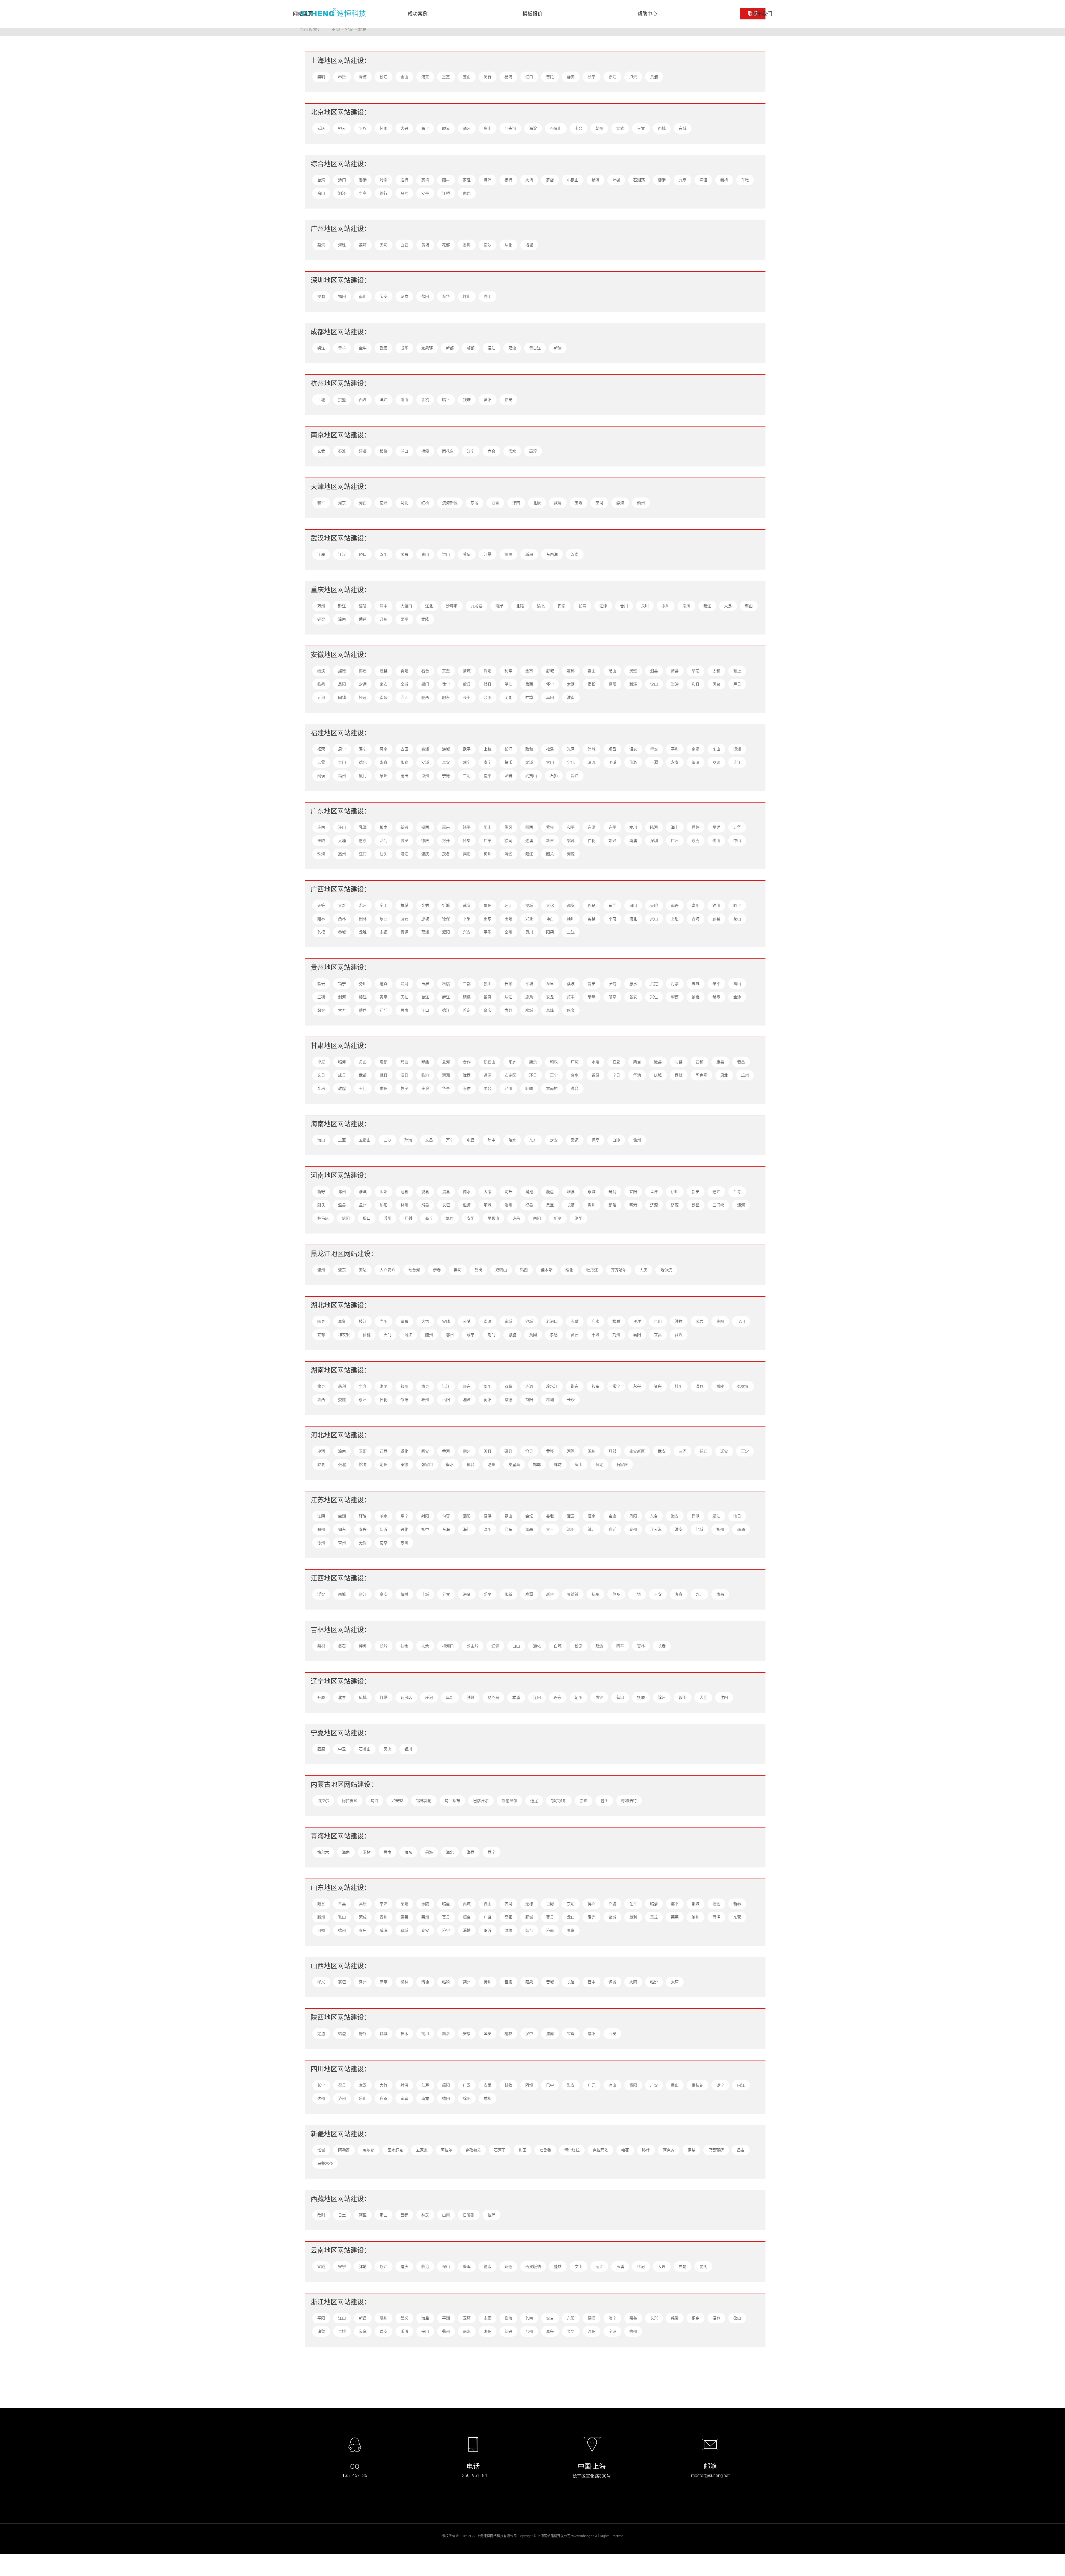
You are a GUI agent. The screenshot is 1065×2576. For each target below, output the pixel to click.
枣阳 (720, 1321)
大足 (728, 606)
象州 (488, 905)
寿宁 (363, 749)
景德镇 (573, 1594)
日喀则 (469, 2215)
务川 (363, 984)
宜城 (508, 1321)
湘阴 (384, 1386)
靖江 (716, 1516)
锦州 (662, 1697)
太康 (488, 1191)
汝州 (508, 1205)
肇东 (342, 1270)
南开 (384, 503)
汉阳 (384, 554)
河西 (363, 503)
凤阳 (342, 684)
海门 (467, 1529)
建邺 (363, 451)
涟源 (529, 1386)
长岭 (384, 1646)
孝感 (554, 1335)
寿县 (737, 684)
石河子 (500, 2150)
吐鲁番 (545, 2150)
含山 (654, 684)
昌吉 (741, 2150)
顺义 (446, 128)
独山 (488, 984)
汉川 (741, 1321)
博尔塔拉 (572, 2150)
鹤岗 (478, 1270)
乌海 (374, 1800)
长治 (571, 1982)
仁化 (592, 840)
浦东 (425, 77)
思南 (404, 1010)
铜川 (425, 2033)
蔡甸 (467, 554)
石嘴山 (365, 1749)
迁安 (724, 1451)
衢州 (446, 2331)
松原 (579, 1646)
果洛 (429, 1852)
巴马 (592, 905)
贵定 (654, 984)
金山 (404, 77)
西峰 (679, 1075)
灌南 (592, 1516)
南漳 (488, 1321)
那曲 (384, 2215)
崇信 (467, 1088)
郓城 (612, 1904)
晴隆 (592, 997)
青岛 (571, 1930)
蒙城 (467, 671)
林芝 (425, 2215)
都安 (571, 905)
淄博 (467, 1930)
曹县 (550, 1917)
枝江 (363, 1321)
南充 (425, 2098)
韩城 (384, 2033)
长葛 (571, 1205)
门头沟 (510, 128)
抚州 (595, 1594)
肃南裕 (552, 1088)
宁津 (384, 1904)
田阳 (508, 919)
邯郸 (537, 1464)
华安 (654, 749)
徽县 (658, 1062)
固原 (321, 1749)
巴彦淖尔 (481, 1800)
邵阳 (488, 1386)
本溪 (516, 1697)
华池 (637, 1075)
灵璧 (633, 671)
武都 (363, 1075)
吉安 (658, 1594)
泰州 (633, 1529)
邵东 (467, 1386)
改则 (321, 2215)
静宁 (404, 1088)
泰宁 (488, 762)
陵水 (512, 1140)
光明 (488, 296)
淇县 (446, 1191)
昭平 (737, 905)
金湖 (342, 1516)
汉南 (575, 554)
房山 (488, 128)
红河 (641, 2266)
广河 (575, 1062)
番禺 (467, 245)
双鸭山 (501, 1270)
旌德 (342, 671)
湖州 (488, 2331)
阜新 (450, 1697)
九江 (699, 1594)
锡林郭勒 (424, 1800)
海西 (471, 1852)
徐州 (321, 1543)
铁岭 (471, 1697)
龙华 (446, 296)
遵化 (404, 1451)
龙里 (550, 984)
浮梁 (321, 1594)
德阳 (446, 2098)
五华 (737, 827)
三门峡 (718, 1205)
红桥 (425, 503)
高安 (384, 1594)
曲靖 (683, 2266)
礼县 (679, 1062)
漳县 (404, 1075)
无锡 (363, 1543)
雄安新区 (637, 1451)
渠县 (342, 2085)
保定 (599, 1464)
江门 (363, 854)
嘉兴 (550, 2331)
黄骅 (550, 1451)
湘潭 (467, 1399)
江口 (425, 1010)
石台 (425, 671)
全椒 (404, 684)
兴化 (404, 1529)
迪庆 (404, 2266)
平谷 (363, 128)
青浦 (363, 77)
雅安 (571, 2085)
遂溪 (529, 840)
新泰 (737, 1904)
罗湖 (321, 296)
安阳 (471, 1218)
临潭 (342, 1062)
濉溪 (633, 684)
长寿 (582, 606)
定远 (363, 684)
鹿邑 (550, 1191)
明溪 (612, 762)
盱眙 (363, 1516)
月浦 (488, 180)
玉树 (367, 1852)
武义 (404, 2318)
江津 (603, 606)
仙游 (633, 762)
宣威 (321, 2266)
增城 (529, 245)
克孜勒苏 (473, 2150)
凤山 (633, 905)
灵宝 (550, 1205)
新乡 (558, 1218)
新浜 (595, 180)
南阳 (537, 1218)
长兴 (654, 2318)
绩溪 (321, 671)
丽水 (467, 2331)
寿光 (592, 1917)
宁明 (384, 905)
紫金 (550, 827)
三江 (571, 932)
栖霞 (425, 451)
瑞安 (384, 2331)
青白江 (535, 348)
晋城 (550, 1982)
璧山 (749, 606)
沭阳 (571, 1529)
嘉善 (633, 2318)
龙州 (363, 905)
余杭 (425, 399)
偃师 (467, 1205)
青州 (384, 1917)
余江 (363, 1594)
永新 (508, 1594)
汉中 (529, 2033)
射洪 (404, 2085)
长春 (662, 1646)
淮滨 (363, 1191)
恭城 (342, 932)
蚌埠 (529, 697)
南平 (488, 776)
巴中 (550, 2085)
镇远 (467, 997)
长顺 (508, 984)
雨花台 (448, 451)
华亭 (363, 193)
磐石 (342, 1646)
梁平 (404, 619)
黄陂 (508, 554)
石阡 (384, 1010)
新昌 (363, 2318)
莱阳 (404, 1904)
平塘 (529, 984)
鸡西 (524, 1270)
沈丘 (508, 1191)
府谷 (363, 2033)
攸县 (321, 1386)
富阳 (488, 399)
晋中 (592, 1982)
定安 (554, 1140)
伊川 (675, 1191)
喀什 (646, 2150)
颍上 (737, 671)
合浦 (696, 919)
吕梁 (508, 1982)
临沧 (425, 2266)
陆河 (654, 827)
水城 (529, 1010)
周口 (367, 1218)
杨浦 (508, 77)
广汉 (467, 2085)
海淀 (533, 128)
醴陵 (720, 1386)
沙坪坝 (452, 606)
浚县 (425, 1191)
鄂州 (450, 1335)
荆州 (616, 1335)
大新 (342, 905)
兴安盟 (397, 1800)
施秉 (529, 997)
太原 (675, 1982)
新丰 (550, 840)
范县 (404, 1191)
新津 (558, 348)
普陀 (550, 77)
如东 (342, 1529)
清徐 (425, 1982)
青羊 (342, 348)
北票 (342, 1697)
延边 (599, 1646)
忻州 (488, 1982)
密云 (342, 128)
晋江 (575, 776)
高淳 (533, 451)
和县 (696, 684)
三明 (467, 776)
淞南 (384, 180)
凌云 (404, 919)
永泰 (675, 762)
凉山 (612, 2085)
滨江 (384, 399)
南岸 (499, 606)
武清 (558, 503)
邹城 (696, 1904)
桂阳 (679, 1386)
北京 (362, 29)
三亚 (342, 1140)
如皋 (529, 1529)
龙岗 (404, 296)
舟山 (425, 2331)
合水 (575, 1075)
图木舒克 (395, 2150)
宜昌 (658, 1335)
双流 (512, 348)
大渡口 (406, 606)
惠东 (363, 840)
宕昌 (741, 1062)
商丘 (429, 1218)
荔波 (571, 984)
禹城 (467, 1904)
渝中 (384, 606)
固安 (425, 1451)
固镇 (342, 697)
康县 (720, 1062)
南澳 (633, 840)
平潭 (654, 762)
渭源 (446, 1075)
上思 (675, 919)
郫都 (471, 348)
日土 (342, 2215)
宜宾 (404, 2098)
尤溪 (529, 762)
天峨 (654, 905)
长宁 (592, 77)
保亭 (595, 1140)
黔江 (342, 606)
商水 (467, 1191)
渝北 (541, 606)
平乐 (488, 932)
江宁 (471, 451)
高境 (425, 180)
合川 (624, 606)
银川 (408, 1749)
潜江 (408, 1335)
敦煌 (342, 1088)
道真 (384, 984)
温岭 (716, 2318)
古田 (404, 749)
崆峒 (529, 1088)
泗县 (654, 671)
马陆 (404, 193)
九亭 (683, 180)
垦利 (633, 1917)
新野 (321, 1191)
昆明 (703, 2266)
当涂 (675, 684)
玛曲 (404, 1062)
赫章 (716, 997)
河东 (342, 503)
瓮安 (592, 984)
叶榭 (616, 180)
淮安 (679, 1529)
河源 (571, 854)
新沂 (384, 1529)
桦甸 (363, 1646)
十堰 (595, 1335)
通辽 (534, 1800)
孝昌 (404, 1321)
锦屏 (488, 997)
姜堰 (550, 1516)
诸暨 (321, 2331)
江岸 (321, 554)
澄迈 (575, 1140)
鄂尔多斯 (559, 1800)
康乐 (533, 1062)
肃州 (384, 1088)
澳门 (342, 180)
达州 (321, 2098)
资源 (404, 932)
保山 (446, 2266)
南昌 (720, 1594)
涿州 (592, 1451)
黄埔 (425, 245)
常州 (342, 1543)
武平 (467, 749)
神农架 (344, 1335)
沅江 (446, 1386)
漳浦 (737, 749)
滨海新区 (450, 503)
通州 (467, 128)
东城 (683, 128)
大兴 (404, 128)
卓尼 (321, 1062)
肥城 (529, 1917)
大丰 (550, 1529)
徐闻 (508, 840)
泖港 (662, 180)
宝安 (384, 296)
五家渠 (422, 2150)
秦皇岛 (514, 1464)
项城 (488, 1205)
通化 (537, 1646)
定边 (321, 2033)
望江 (508, 684)
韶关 (550, 854)
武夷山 (531, 776)
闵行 (488, 77)
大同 (633, 1982)
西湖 (363, 399)
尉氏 (321, 1205)
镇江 (592, 1529)
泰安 (425, 1930)
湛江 (404, 854)
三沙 (387, 1140)
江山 (342, 2318)
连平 (612, 827)
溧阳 (488, 1529)
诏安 (633, 749)
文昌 (429, 1140)
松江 (384, 77)
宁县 (616, 1075)
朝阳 (599, 128)
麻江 (446, 997)
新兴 (404, 827)
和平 (321, 503)
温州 (592, 2331)
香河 (446, 1451)
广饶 (488, 1917)
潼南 (342, 619)
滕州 (321, 1917)
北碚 (520, 606)
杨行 (508, 180)
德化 (363, 762)
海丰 (675, 827)
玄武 (321, 451)
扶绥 (404, 905)
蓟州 (641, 503)
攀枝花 (698, 2085)
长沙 (571, 1399)
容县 (592, 919)
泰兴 (363, 1529)
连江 (737, 762)
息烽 (550, 1010)
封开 (446, 840)
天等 (321, 905)
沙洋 (637, 1321)
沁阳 (384, 1205)
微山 (488, 1904)
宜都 (321, 1335)
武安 (662, 1451)
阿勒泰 (344, 2150)
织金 (321, 1010)
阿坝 (529, 2085)
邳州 (321, 1529)
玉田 (363, 1451)
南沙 (488, 245)
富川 (696, 905)
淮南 (571, 697)
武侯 (384, 348)
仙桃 (367, 1335)
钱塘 (467, 399)
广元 (592, 2085)
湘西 (321, 1399)
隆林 (321, 919)
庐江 (404, 697)
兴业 (529, 919)
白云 (404, 245)
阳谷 (321, 1904)
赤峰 (584, 1800)
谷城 (529, 1321)
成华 (404, 348)
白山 (516, 1646)
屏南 (384, 749)
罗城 (529, 905)
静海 (620, 503)
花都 (446, 245)
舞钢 (612, 1191)
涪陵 (363, 606)
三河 (683, 1451)
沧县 (529, 1451)
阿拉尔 (447, 2150)
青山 (425, 554)
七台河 (414, 1270)
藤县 (716, 919)
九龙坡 (476, 606)
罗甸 (612, 984)
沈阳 (724, 1697)
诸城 (612, 1917)
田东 (488, 919)
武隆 (425, 619)
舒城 (550, 671)
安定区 (510, 1075)
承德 (404, 1464)
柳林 (404, 1982)
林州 (404, 1205)
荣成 (363, 1917)
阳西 (529, 827)
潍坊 (508, 1930)
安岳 (488, 2085)
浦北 (633, 919)
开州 (384, 619)
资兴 (658, 1386)
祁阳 (404, 1386)
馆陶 (363, 1464)
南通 (741, 1529)
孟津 (654, 1191)
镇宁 (342, 984)
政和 (529, 749)
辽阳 (537, 1697)
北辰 (537, 503)
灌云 (571, 1516)
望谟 (675, 997)
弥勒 (363, 2266)
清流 (592, 762)
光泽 (571, 749)
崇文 (641, 128)
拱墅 (342, 399)
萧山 (404, 399)
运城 (612, 1982)
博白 (550, 919)
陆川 (571, 919)
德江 (446, 1010)
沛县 (737, 1516)
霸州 (467, 1451)
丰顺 (321, 840)
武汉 (679, 1335)
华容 (363, 1386)
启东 (508, 1529)
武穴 (699, 1321)
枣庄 (363, 1930)
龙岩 (508, 776)
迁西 (384, 1451)
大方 (342, 1010)
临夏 (616, 1062)
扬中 (425, 1529)
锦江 (321, 348)
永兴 (637, 1386)
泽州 (363, 1982)
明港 (633, 1205)
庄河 (429, 1697)
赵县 (321, 1464)
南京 (384, 1543)
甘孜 (508, 2085)
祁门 (425, 684)
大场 (529, 180)
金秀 (425, 905)
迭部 (384, 1062)
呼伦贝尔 (509, 1800)
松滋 (616, 1321)
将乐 (508, 762)
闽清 (696, 762)
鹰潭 (529, 1594)
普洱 (467, 2266)
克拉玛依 (600, 2150)
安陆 (446, 1321)
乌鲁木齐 (325, 2163)
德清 (592, 2318)
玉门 (363, 1088)
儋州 (637, 1140)
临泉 (321, 684)
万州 (321, 606)
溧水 (512, 451)
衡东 (575, 1386)
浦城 (592, 749)
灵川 (529, 932)
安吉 (550, 2318)
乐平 (488, 1594)
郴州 (425, 1399)
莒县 (446, 1917)
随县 (321, 1321)
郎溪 (363, 671)
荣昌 (363, 619)
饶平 (467, 827)
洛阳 (579, 1218)
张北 (342, 1464)
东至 (446, 671)
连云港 (656, 1529)
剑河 (342, 997)
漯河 (741, 1205)
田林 (363, 919)
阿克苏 (669, 2150)
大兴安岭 (387, 1270)
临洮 (425, 1075)
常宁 (616, 1386)
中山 (737, 840)
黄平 (384, 997)
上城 (321, 399)
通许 (716, 1191)
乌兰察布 (452, 1800)
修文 (571, 1010)
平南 (612, 919)
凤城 (363, 1697)
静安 (571, 77)
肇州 (321, 1270)
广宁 (488, 840)
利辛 (508, 671)
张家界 (743, 1386)
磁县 (508, 1451)
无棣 (529, 1904)
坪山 (467, 296)
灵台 (488, 1088)
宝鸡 (571, 2033)
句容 (446, 1516)
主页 (336, 29)
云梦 (467, 1321)
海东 (408, 1852)
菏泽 (716, 1917)
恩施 (512, 1335)
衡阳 (488, 1399)
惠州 (342, 854)
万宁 (450, 1140)
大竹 (384, 2085)
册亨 (612, 997)
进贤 (467, 1594)
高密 (508, 1917)
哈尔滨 (666, 1270)
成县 (342, 1075)
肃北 (724, 1075)
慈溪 (675, 2318)
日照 (321, 1930)
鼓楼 (384, 451)
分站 (349, 29)
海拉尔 (323, 1800)
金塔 (321, 1088)
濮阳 (387, 1218)
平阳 (321, 2318)
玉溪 (620, 2266)
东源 (592, 827)
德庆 (425, 840)
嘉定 (446, 77)
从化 (508, 245)
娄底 (342, 1399)
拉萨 (491, 2215)
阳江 (529, 854)
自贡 (384, 2098)
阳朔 (550, 932)
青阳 (404, 671)
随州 (429, 1335)
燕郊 (612, 1451)
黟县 (488, 684)
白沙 (616, 1140)
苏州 (404, 1543)
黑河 (458, 1270)
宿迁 (612, 1529)
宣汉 (363, 2085)
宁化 (571, 762)
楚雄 (558, 2266)
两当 (637, 1062)
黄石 (575, 1335)
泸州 (342, 2098)
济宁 (446, 1930)
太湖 (571, 684)
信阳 (346, 1218)
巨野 (550, 1904)
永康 (488, 2318)
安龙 (550, 997)
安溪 (425, 762)
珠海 (321, 854)
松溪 (550, 749)
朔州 (467, 1982)
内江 (741, 2085)
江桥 (446, 193)
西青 (495, 503)
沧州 (491, 1464)
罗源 (716, 762)
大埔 (342, 840)
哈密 (625, 2150)
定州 (384, 1464)
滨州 (696, 1917)
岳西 (529, 684)
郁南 (384, 827)
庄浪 (425, 1088)
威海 (384, 1930)
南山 (363, 296)
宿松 (592, 684)
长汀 (508, 749)
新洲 (529, 554)
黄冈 (533, 1335)
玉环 (467, 2318)
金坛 (529, 1516)
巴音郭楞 (716, 2150)
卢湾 (633, 77)
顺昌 (612, 749)
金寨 (529, 671)
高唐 (363, 1904)
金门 (342, 762)
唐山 (579, 1464)
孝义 (321, 1982)
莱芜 (675, 1917)
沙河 (321, 1451)
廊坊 (558, 1464)
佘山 (321, 193)
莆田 (404, 776)
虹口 (529, 77)
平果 (467, 919)
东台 (654, 1516)
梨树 (321, 1646)
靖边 (342, 2033)
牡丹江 (592, 1270)
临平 (446, 399)
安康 (467, 2033)
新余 (550, 1594)
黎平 (716, 984)
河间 (571, 1451)
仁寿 (425, 2085)
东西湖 (552, 554)
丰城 (425, 1594)
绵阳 (467, 2098)
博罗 (404, 840)
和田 (523, 2150)
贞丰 (571, 997)
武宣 (467, 905)
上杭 (488, 749)
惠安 (446, 762)
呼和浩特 (629, 1800)
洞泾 (703, 180)
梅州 (488, 854)
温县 (342, 1205)
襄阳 (637, 1335)
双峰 (508, 1386)
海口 (321, 1140)
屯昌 (471, 1140)
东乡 (512, 1062)
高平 (384, 1982)
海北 (450, 1852)
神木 (404, 2033)
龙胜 (363, 932)
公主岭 (473, 1646)
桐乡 (696, 2318)
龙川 (633, 827)
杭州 (633, 2331)
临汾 (654, 1982)
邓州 (342, 1191)
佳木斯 (547, 1270)
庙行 (404, 180)
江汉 (342, 554)
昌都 (404, 2215)
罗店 (550, 180)
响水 (384, 1516)
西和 (699, 1062)
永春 (384, 762)
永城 (592, 1191)
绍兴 (508, 2331)
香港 (363, 180)
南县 (425, 1386)
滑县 (425, 1205)
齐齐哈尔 (619, 1270)
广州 (675, 840)
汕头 (384, 854)
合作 (467, 1062)
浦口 (404, 451)
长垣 (446, 1205)
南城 (342, 1594)
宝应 (612, 1516)
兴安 (467, 932)
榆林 (508, 2033)
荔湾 (321, 245)
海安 (675, 1516)
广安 (654, 2085)
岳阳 (446, 1399)
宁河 (599, 503)
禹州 (592, 1205)
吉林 (641, 1646)
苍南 (529, 2318)
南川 (686, 606)
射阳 (425, 1516)
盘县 (508, 1010)
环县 (533, 1075)
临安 (508, 399)
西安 (612, 2033)
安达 (363, 1270)
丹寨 (675, 984)
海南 (346, 1852)
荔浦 (425, 932)
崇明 (321, 77)
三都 (467, 984)
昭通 (508, 2266)
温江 (491, 348)
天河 (384, 245)
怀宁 (550, 684)
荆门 (491, 1335)
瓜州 (745, 1075)
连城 (446, 749)
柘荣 (321, 749)
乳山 (342, 1917)
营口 (620, 1697)
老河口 (552, 1321)
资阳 (633, 2085)
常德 (508, 1399)
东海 (446, 1529)
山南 (446, 2215)
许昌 (516, 1218)
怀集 (467, 840)
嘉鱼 (342, 1321)
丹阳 (633, 1516)
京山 (658, 1321)
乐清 (404, 2331)
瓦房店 (406, 1697)
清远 (508, 854)
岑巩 (696, 984)
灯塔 (384, 1697)
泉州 (384, 776)
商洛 (446, 2033)
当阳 (384, 1321)
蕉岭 (696, 827)
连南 (321, 827)
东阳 (571, 2318)
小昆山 (573, 180)
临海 (508, 2318)
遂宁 (720, 2085)
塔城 (321, 2150)
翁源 (571, 840)
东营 (737, 1917)
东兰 (612, 905)
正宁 (554, 1075)
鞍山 (683, 1697)
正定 (745, 1451)
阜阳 (550, 697)
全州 (508, 932)
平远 (716, 827)
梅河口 (448, 1646)
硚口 (363, 554)
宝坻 (579, 503)
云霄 (321, 762)
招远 (716, 1904)
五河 (321, 697)
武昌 (404, 554)
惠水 (633, 984)
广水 (595, 1321)
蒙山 (737, 919)
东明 (571, 1904)
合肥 (488, 697)
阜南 (696, 671)
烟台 (529, 1930)
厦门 (363, 776)
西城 (662, 128)
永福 (384, 932)
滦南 (342, 1451)
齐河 (508, 1904)
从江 (508, 997)
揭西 (425, 827)
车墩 (745, 180)
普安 (633, 997)
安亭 (425, 193)
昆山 (508, 1516)
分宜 (446, 1594)
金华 (571, 2331)
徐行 (384, 193)
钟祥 (679, 1321)
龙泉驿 (427, 348)
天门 (387, 1335)
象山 (737, 2318)
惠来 (446, 827)
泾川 (508, 1088)
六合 (491, 451)
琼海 (408, 1140)
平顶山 (493, 1218)
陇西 (467, 1075)
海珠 (342, 245)
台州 (529, 2331)
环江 (508, 905)
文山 (579, 2266)
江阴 (321, 1516)
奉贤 (342, 77)
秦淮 (342, 451)
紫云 (321, 984)
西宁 (491, 1852)
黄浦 (654, 77)
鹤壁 (696, 1205)
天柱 (404, 997)
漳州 (425, 776)
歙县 (467, 684)
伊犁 (691, 2150)
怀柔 (384, 128)
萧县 (675, 671)
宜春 (679, 1594)
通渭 (488, 1075)
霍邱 (571, 671)
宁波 (612, 2331)
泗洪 (488, 1516)
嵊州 (384, 2318)
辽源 (495, 1646)
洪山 (446, 554)
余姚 (342, 2331)
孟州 (363, 1205)
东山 (716, 749)
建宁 (467, 762)
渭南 (550, 2033)
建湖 (696, 1516)
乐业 (384, 919)
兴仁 (654, 997)
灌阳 (446, 932)
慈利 (342, 1386)
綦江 (707, 606)
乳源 (363, 827)
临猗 (446, 1982)
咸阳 (592, 2033)
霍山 (592, 671)
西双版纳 (533, 2266)
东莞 (696, 840)
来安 (384, 684)
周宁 (342, 749)
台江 (425, 997)
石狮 (554, 776)
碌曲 (425, 1062)
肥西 (425, 697)
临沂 (488, 1930)
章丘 (654, 1917)
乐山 (363, 2098)
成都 (488, 2098)
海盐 (425, 2318)
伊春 (437, 1270)
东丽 (475, 503)
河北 (404, 503)
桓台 (467, 1917)
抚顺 (641, 1697)
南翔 (467, 193)
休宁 (446, 684)
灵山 (654, 919)
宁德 (446, 776)
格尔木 (323, 1852)
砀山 (612, 671)
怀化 (384, 1399)
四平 (620, 1646)
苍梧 (321, 932)
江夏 (488, 554)
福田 (342, 296)
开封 (408, 1218)
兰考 (737, 1191)
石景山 (556, 128)
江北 (429, 606)
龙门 (384, 840)
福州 (342, 776)
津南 (516, 503)
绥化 (569, 1270)
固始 (384, 1191)
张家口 (427, 1464)
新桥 (724, 180)
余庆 (488, 1010)
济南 (550, 1930)
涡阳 (488, 671)
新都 (450, 348)
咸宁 (471, 1335)
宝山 (467, 77)
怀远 (363, 697)
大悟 (425, 1321)
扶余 (404, 1646)
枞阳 (612, 684)
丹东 (558, 1697)
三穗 (321, 997)
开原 (321, 1697)
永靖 (595, 1062)
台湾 (321, 180)
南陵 (384, 697)
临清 (654, 1904)
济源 (654, 1205)
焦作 (450, 1218)
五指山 (365, 1140)
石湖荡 (639, 180)
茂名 (446, 854)
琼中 (491, 1140)
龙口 (571, 1917)
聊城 (404, 1930)
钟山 (716, 905)
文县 (321, 1075)
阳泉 (529, 1982)
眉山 (675, 2085)
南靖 (696, 749)
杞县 (529, 1205)
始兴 (612, 840)
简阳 (446, 2085)
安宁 (342, 2266)
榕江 (363, 997)
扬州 (720, 1529)
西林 (342, 919)
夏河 (446, 1062)
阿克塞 (701, 1075)
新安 (696, 1191)
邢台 (471, 1464)
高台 (575, 1088)
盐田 (425, 296)
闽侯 (321, 776)
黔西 (363, 1010)
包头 (604, 1800)
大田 (550, 762)
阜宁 (404, 1516)
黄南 (387, 1852)
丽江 (599, 2266)
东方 (533, 1140)
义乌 (363, 2331)
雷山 (737, 984)
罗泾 (467, 180)
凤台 (716, 684)
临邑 (446, 1904)
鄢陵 (612, 1205)
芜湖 (508, 697)
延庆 (321, 128)
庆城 (658, 1075)
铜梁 (321, 619)
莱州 (425, 1917)
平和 (675, 749)
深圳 (654, 840)
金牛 (363, 348)
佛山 (716, 840)
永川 (645, 606)
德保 (446, 919)
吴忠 (387, 1749)
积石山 (490, 1062)
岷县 (384, 1075)
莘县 (342, 1904)
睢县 (571, 1191)
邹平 (675, 1904)
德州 (342, 1930)
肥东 (446, 697)
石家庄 (622, 1464)
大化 (550, 905)
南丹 (675, 905)
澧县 (699, 1386)
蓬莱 (404, 1917)
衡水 (450, 1464)
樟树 (404, 1594)
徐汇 (612, 77)
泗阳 (467, 1516)
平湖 (446, 2318)
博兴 (592, 1904)
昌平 (425, 128)
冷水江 (552, 1386)
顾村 (446, 180)
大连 (703, 1697)
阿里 (363, 2215)
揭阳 (467, 854)
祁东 (595, 1386)
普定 (467, 1010)
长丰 (467, 697)
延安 (488, 2033)
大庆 (643, 1270)
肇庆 (425, 854)
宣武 (620, 128)
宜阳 (633, 1191)
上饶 (637, 1594)
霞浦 (425, 749)
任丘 (703, 1451)
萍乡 (616, 1594)
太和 (716, 671)
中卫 (342, 1749)
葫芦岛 (493, 1697)
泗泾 (342, 193)
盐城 (699, 1529)
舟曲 (363, 1062)
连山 (342, 827)
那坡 (425, 919)
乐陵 (425, 1904)
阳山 (488, 827)
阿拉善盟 (350, 1800)
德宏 (488, 2266)
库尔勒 (369, 2150)
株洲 (550, 1399)
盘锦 (599, 1697)
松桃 (446, 984)
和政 (554, 1062)
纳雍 (696, 997)
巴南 (562, 606)
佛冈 (508, 827)
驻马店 (323, 1218)
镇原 (595, 1075)
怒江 (384, 2266)
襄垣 (342, 1982)
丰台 (579, 128)
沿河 (404, 984)
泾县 (384, 671)
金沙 (737, 997)
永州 (363, 1399)
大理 (662, 2266)
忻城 (446, 905)
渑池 (529, 1191)
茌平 (633, 1904)
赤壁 (575, 1321)
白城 (558, 1646)
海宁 (612, 2318)
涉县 (488, 1451)
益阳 (529, 1399)
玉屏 (425, 984)
